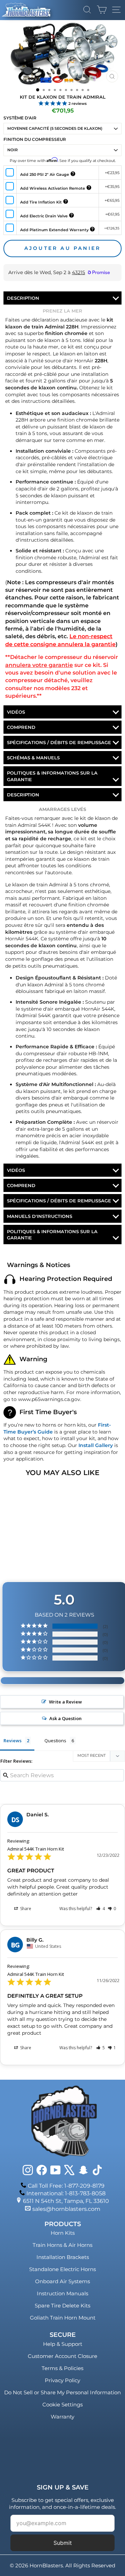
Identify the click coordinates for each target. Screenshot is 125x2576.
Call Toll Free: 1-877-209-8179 (66, 2186)
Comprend (21, 727)
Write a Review (65, 1702)
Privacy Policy (62, 2380)
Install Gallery (96, 1445)
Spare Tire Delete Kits (62, 2306)
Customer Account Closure (62, 2356)
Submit (63, 2543)
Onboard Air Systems (62, 2281)
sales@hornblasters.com (66, 2209)
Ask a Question (65, 1718)
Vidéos (16, 712)
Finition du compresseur (35, 139)
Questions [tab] (55, 1741)
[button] (101, 1909)
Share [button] (25, 1909)
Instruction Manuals (62, 2293)
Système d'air (20, 118)
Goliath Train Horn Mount (63, 2318)
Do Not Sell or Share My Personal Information (62, 2392)
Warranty (62, 2417)
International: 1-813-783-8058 (66, 2193)
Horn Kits (63, 2233)
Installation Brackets (63, 2257)
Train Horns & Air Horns (62, 2245)
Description (23, 298)
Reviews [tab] (12, 1741)
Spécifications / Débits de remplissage (59, 742)
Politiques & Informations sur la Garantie (52, 776)
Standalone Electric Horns (62, 2269)
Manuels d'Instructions (40, 1216)
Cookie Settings (62, 2405)
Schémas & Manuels (33, 758)
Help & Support (63, 2344)
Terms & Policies (62, 2368)
